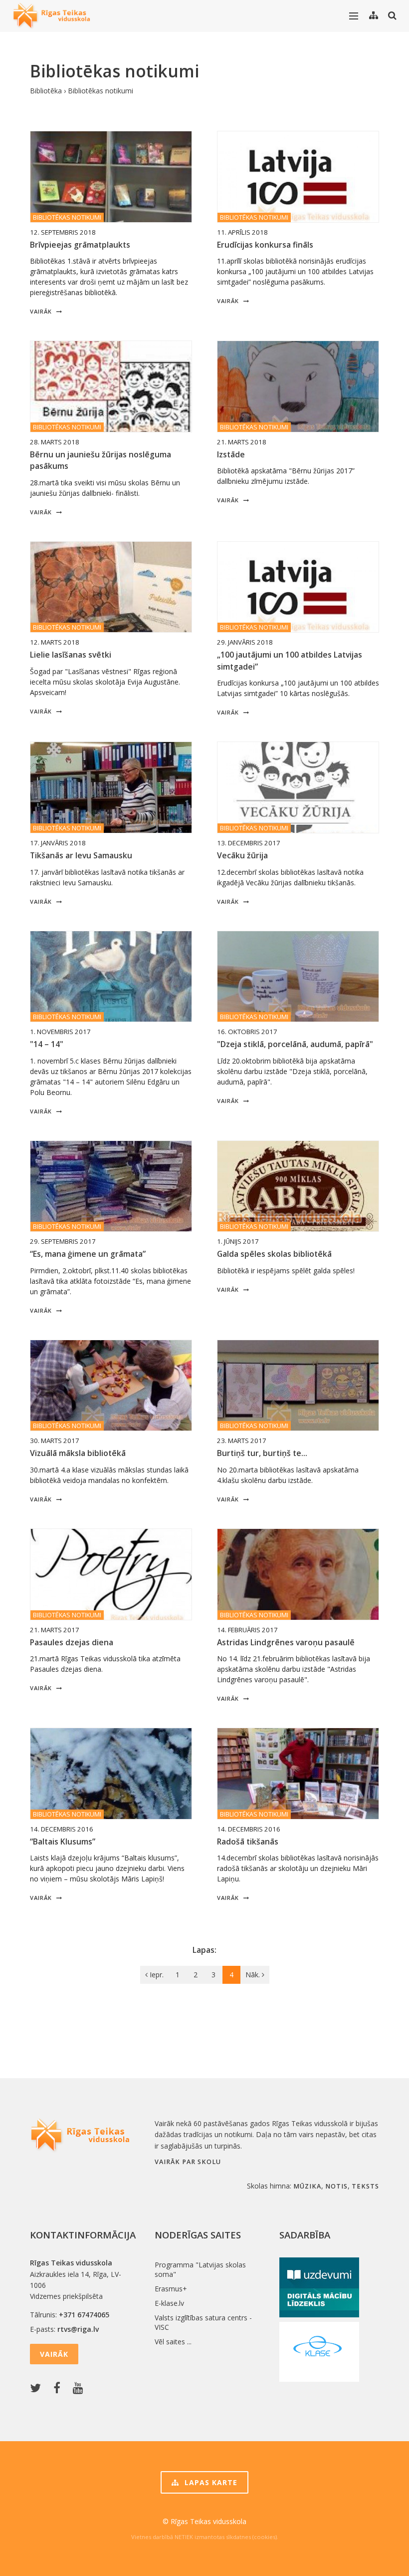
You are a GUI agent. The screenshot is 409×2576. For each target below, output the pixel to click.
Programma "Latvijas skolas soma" (200, 2269)
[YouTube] (80, 2389)
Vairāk (42, 311)
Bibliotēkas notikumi (101, 91)
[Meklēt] (392, 15)
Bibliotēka (46, 91)
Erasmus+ (171, 2289)
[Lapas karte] (374, 15)
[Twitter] (38, 2389)
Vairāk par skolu (188, 2162)
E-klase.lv (169, 2303)
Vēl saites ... (173, 2342)
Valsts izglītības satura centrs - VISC (203, 2322)
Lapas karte (210, 2482)
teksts (365, 2186)
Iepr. (156, 1975)
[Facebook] (59, 2389)
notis (336, 2186)
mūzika (307, 2186)
